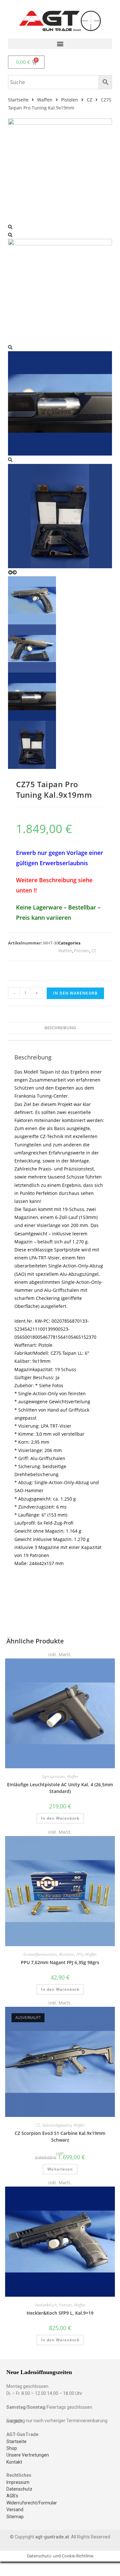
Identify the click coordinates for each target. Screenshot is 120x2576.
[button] (60, 44)
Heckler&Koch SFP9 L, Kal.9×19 (60, 2313)
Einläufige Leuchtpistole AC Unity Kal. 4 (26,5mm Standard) (60, 1788)
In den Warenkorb (75, 993)
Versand (15, 2510)
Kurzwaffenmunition (40, 1954)
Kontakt (14, 2462)
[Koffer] (60, 515)
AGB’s (12, 2496)
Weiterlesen (60, 2169)
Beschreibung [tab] (60, 1028)
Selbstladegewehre (57, 2125)
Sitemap (15, 2517)
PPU (80, 1954)
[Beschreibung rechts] (60, 403)
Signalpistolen (53, 1776)
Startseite (18, 100)
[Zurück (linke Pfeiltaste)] (11, 1288)
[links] (60, 170)
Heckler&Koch (46, 2305)
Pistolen (70, 100)
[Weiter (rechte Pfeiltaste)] (109, 1288)
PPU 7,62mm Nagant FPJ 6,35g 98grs (60, 1962)
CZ (89, 100)
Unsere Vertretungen (28, 2455)
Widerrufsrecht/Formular (32, 2503)
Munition (67, 1954)
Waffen (45, 100)
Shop (12, 2448)
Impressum (18, 2482)
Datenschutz (19, 2489)
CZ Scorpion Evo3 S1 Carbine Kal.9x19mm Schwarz (60, 2137)
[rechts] (60, 291)
